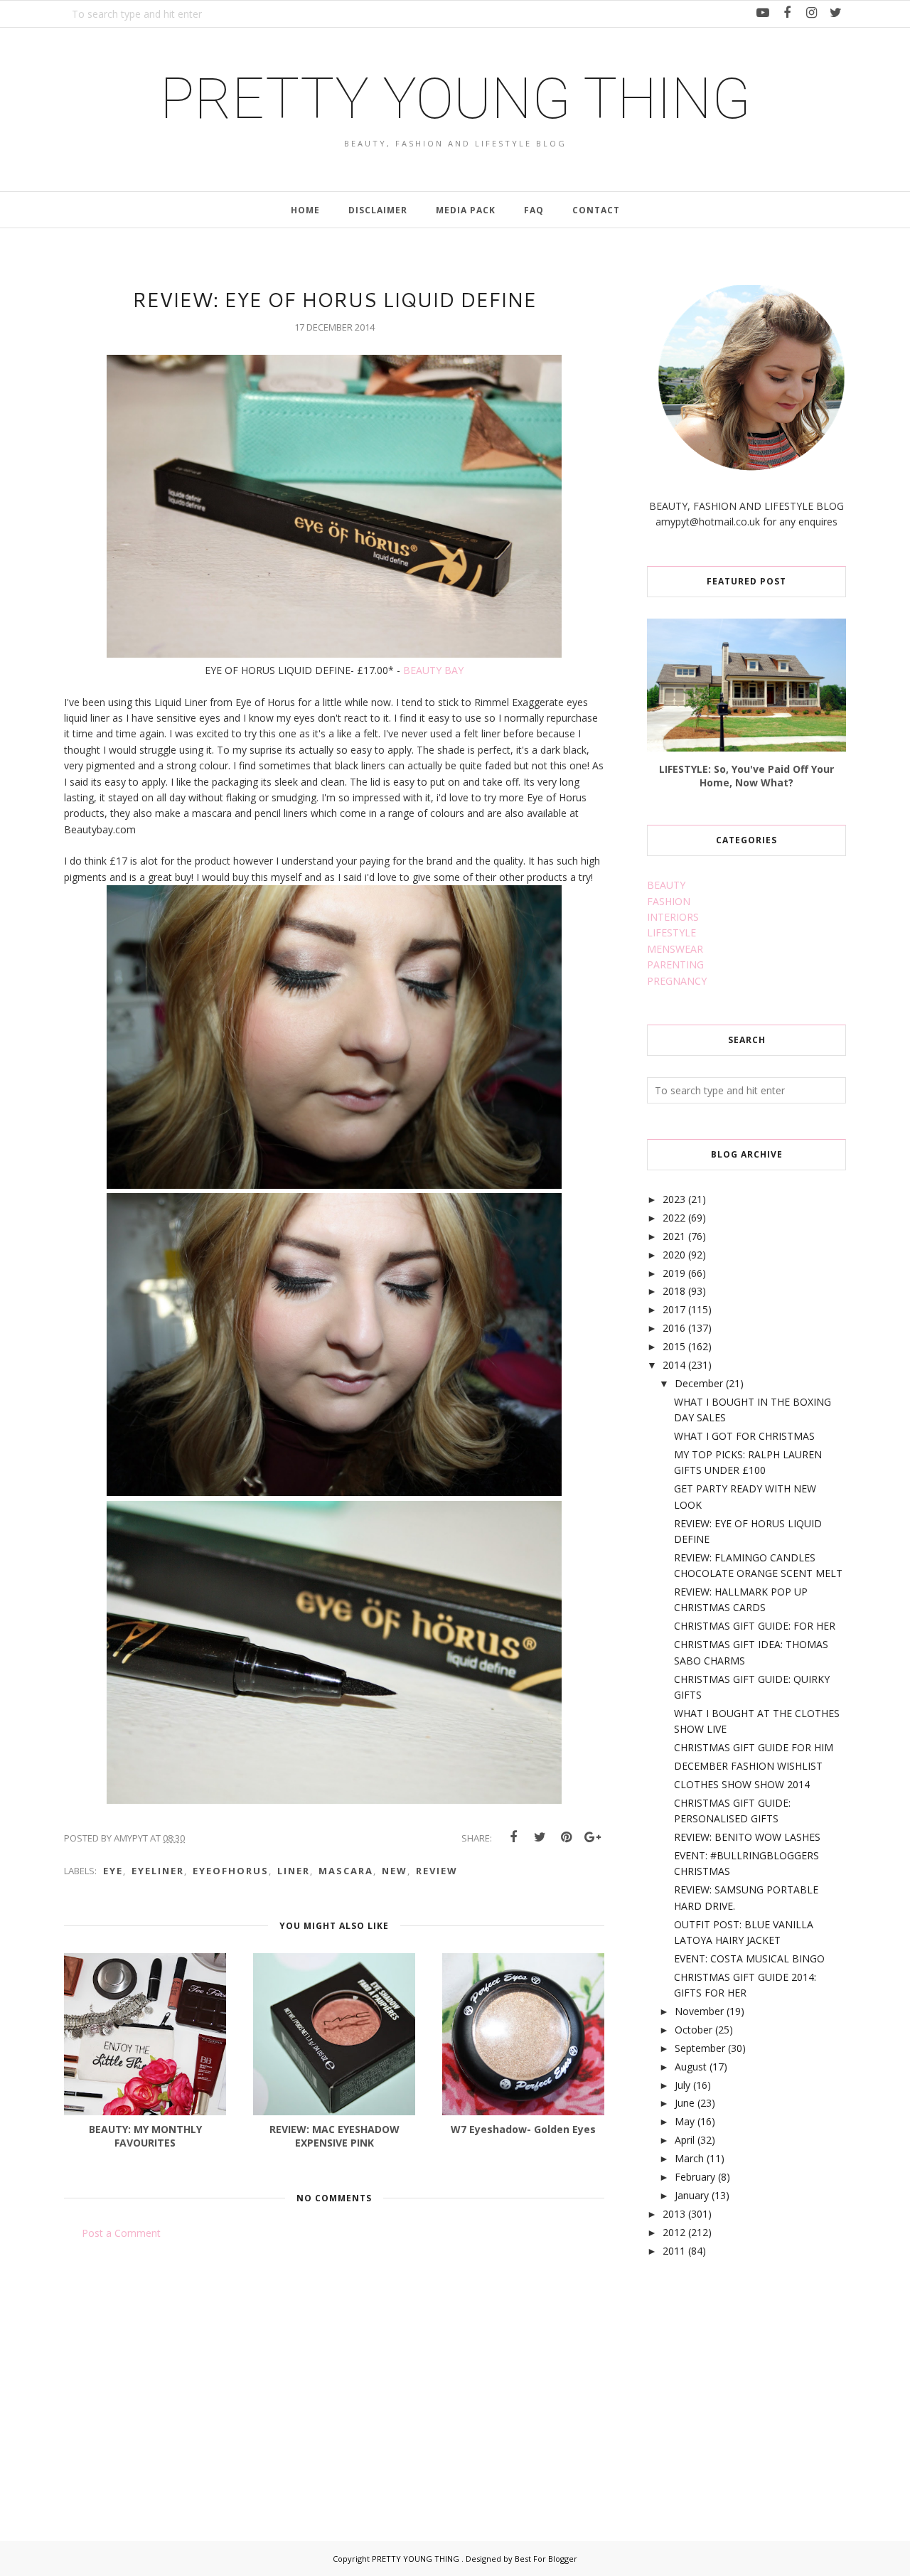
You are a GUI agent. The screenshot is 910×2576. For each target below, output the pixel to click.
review (437, 1871)
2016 (674, 1328)
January (692, 2195)
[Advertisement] (754, 2383)
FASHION (669, 901)
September (700, 2048)
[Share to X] (540, 1837)
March (689, 2158)
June (685, 2103)
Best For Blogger (546, 2559)
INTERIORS (673, 917)
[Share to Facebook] (513, 1837)
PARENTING (675, 964)
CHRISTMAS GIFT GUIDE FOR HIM (754, 1747)
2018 (674, 1291)
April (685, 2140)
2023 (674, 1199)
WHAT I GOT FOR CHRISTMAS (744, 1436)
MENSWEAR (675, 949)
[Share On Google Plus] (592, 1837)
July (682, 2085)
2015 (674, 1346)
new (395, 1871)
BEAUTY (666, 885)
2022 (674, 1218)
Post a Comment (121, 2233)
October (694, 2030)
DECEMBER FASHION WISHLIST (748, 1766)
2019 (674, 1273)
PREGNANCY (677, 981)
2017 (674, 1309)
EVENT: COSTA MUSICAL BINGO (749, 1958)
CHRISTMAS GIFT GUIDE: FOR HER (755, 1626)
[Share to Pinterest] (566, 1837)
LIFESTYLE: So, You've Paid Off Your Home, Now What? (746, 776)
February (695, 2177)
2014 (674, 1365)
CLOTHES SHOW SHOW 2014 (742, 1784)
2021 (674, 1236)
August (691, 2067)
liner (294, 1871)
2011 (674, 2251)
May (685, 2121)
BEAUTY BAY (433, 670)
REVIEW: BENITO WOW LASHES (747, 1837)
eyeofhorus (231, 1871)
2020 (674, 1255)
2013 (674, 2214)
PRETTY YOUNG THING (455, 99)
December (699, 1383)
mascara (346, 1871)
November (699, 2011)
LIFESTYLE (671, 932)
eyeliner (158, 1871)
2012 (674, 2232)
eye (113, 1871)
